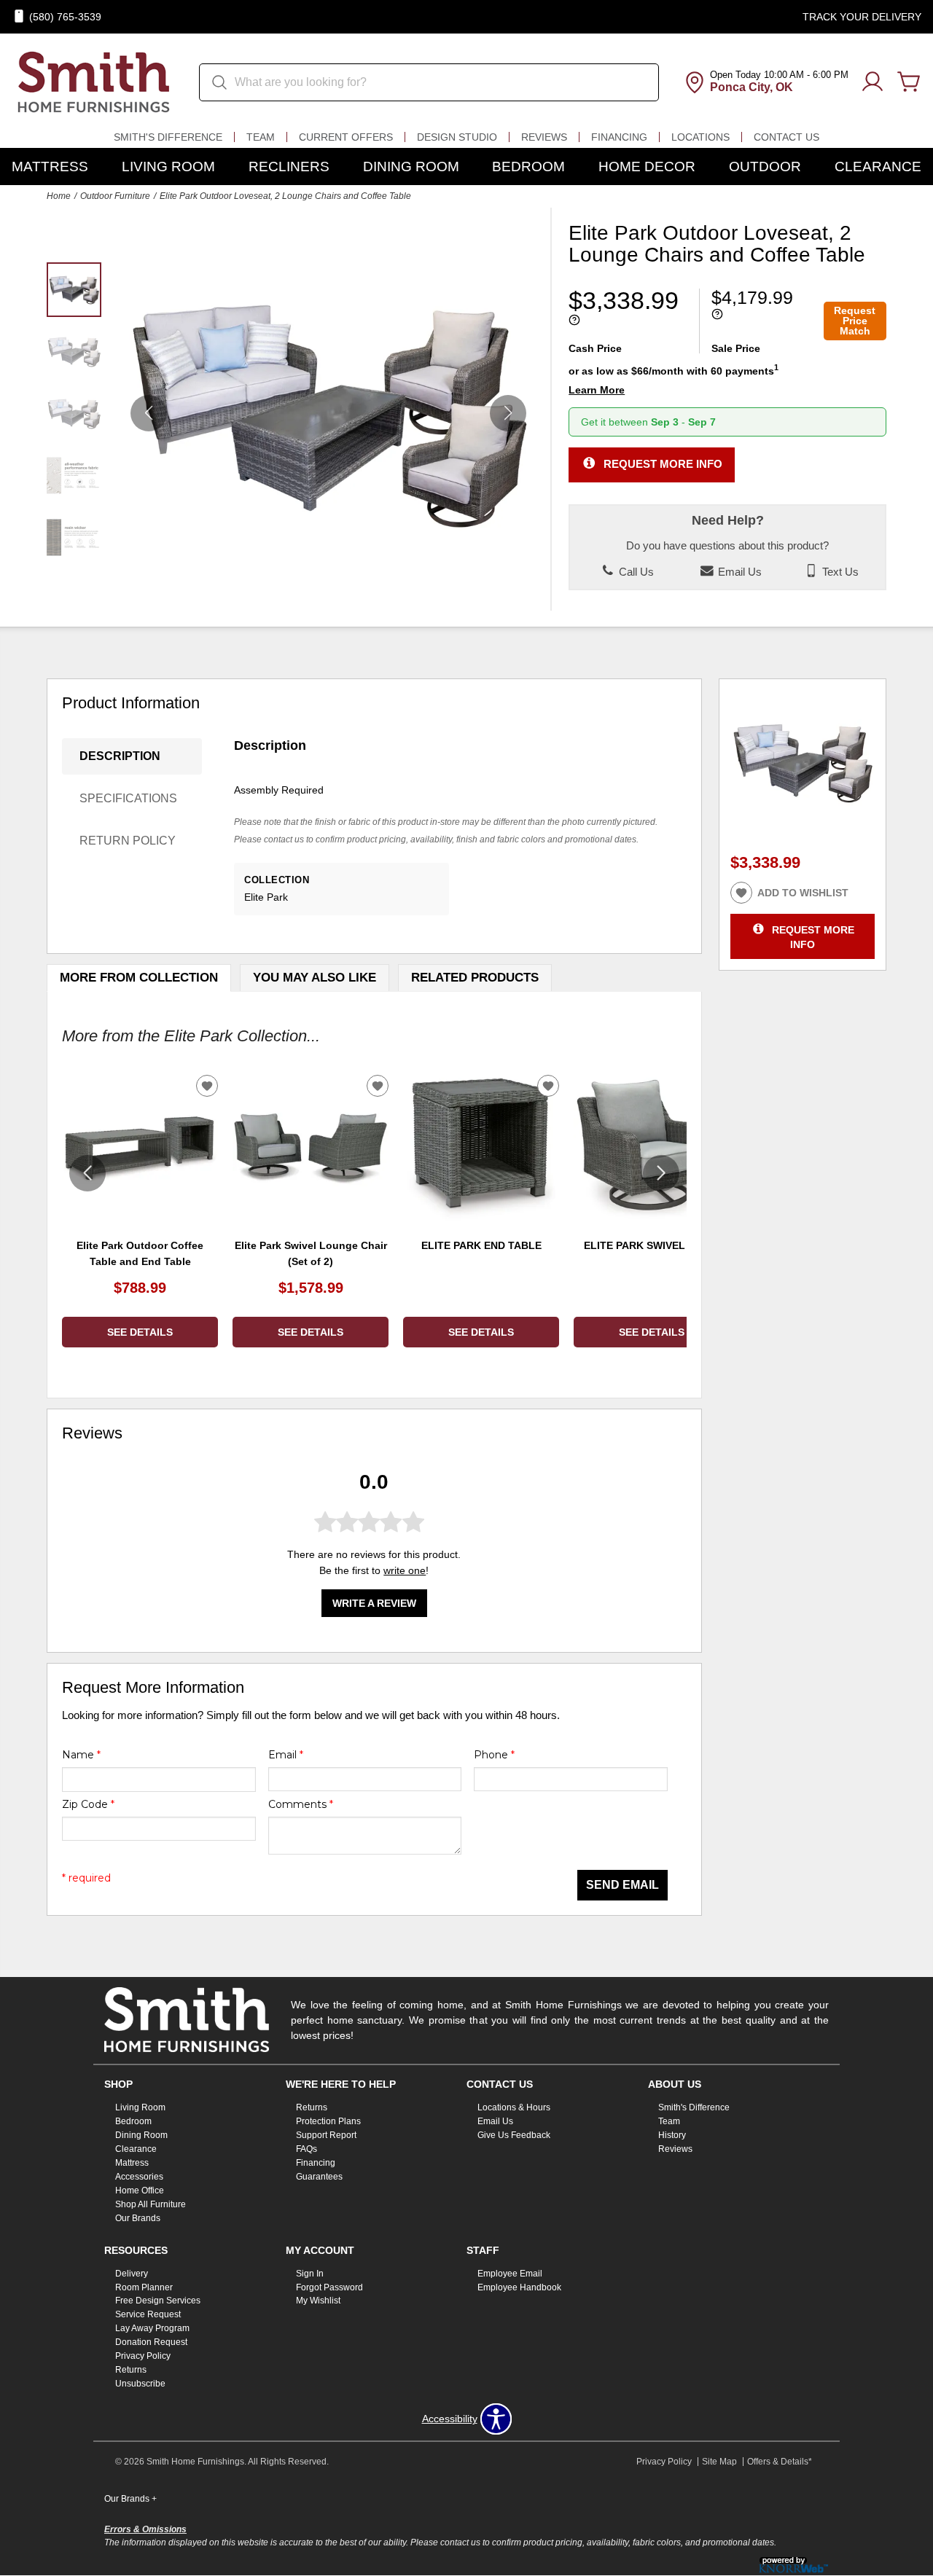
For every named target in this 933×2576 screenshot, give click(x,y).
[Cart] (909, 82)
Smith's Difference (168, 137)
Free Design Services (158, 2301)
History (672, 2135)
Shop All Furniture (151, 2204)
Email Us (738, 572)
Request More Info (663, 464)
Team (261, 137)
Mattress (50, 167)
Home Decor (647, 167)
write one (405, 1570)
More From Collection (139, 978)
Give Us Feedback (514, 2135)
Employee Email (510, 2273)
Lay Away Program (152, 2328)
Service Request (148, 2314)
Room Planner (144, 2287)
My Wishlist (318, 2301)
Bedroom (528, 167)
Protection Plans (328, 2121)
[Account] (873, 82)
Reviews (544, 137)
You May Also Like (315, 978)
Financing (619, 137)
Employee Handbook (519, 2287)
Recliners (289, 167)
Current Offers (346, 137)
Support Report (326, 2135)
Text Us (839, 572)
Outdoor (765, 167)
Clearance (878, 167)
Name (81, 1755)
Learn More (597, 390)
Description (120, 756)
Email (286, 1755)
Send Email (622, 1885)
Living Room (168, 167)
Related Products (475, 978)
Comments (301, 1804)
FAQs (307, 2149)
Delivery (132, 2273)
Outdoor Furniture (115, 196)
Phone (494, 1755)
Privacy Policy (143, 2356)
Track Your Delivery (862, 17)
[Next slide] (661, 1173)
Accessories (139, 2177)
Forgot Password (329, 2287)
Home (59, 196)
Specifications (128, 798)
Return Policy (128, 841)
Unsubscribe (140, 2384)
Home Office (140, 2191)
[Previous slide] (87, 1173)
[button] (508, 413)
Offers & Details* (780, 2462)
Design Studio (457, 137)
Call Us (635, 572)
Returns (312, 2107)
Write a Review (374, 1603)
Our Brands (138, 2218)
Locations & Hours (514, 2107)
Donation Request (151, 2342)
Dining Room (411, 167)
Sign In (310, 2273)
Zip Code (88, 1804)
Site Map (719, 2462)
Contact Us (786, 137)
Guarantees (319, 2177)
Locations (700, 137)
